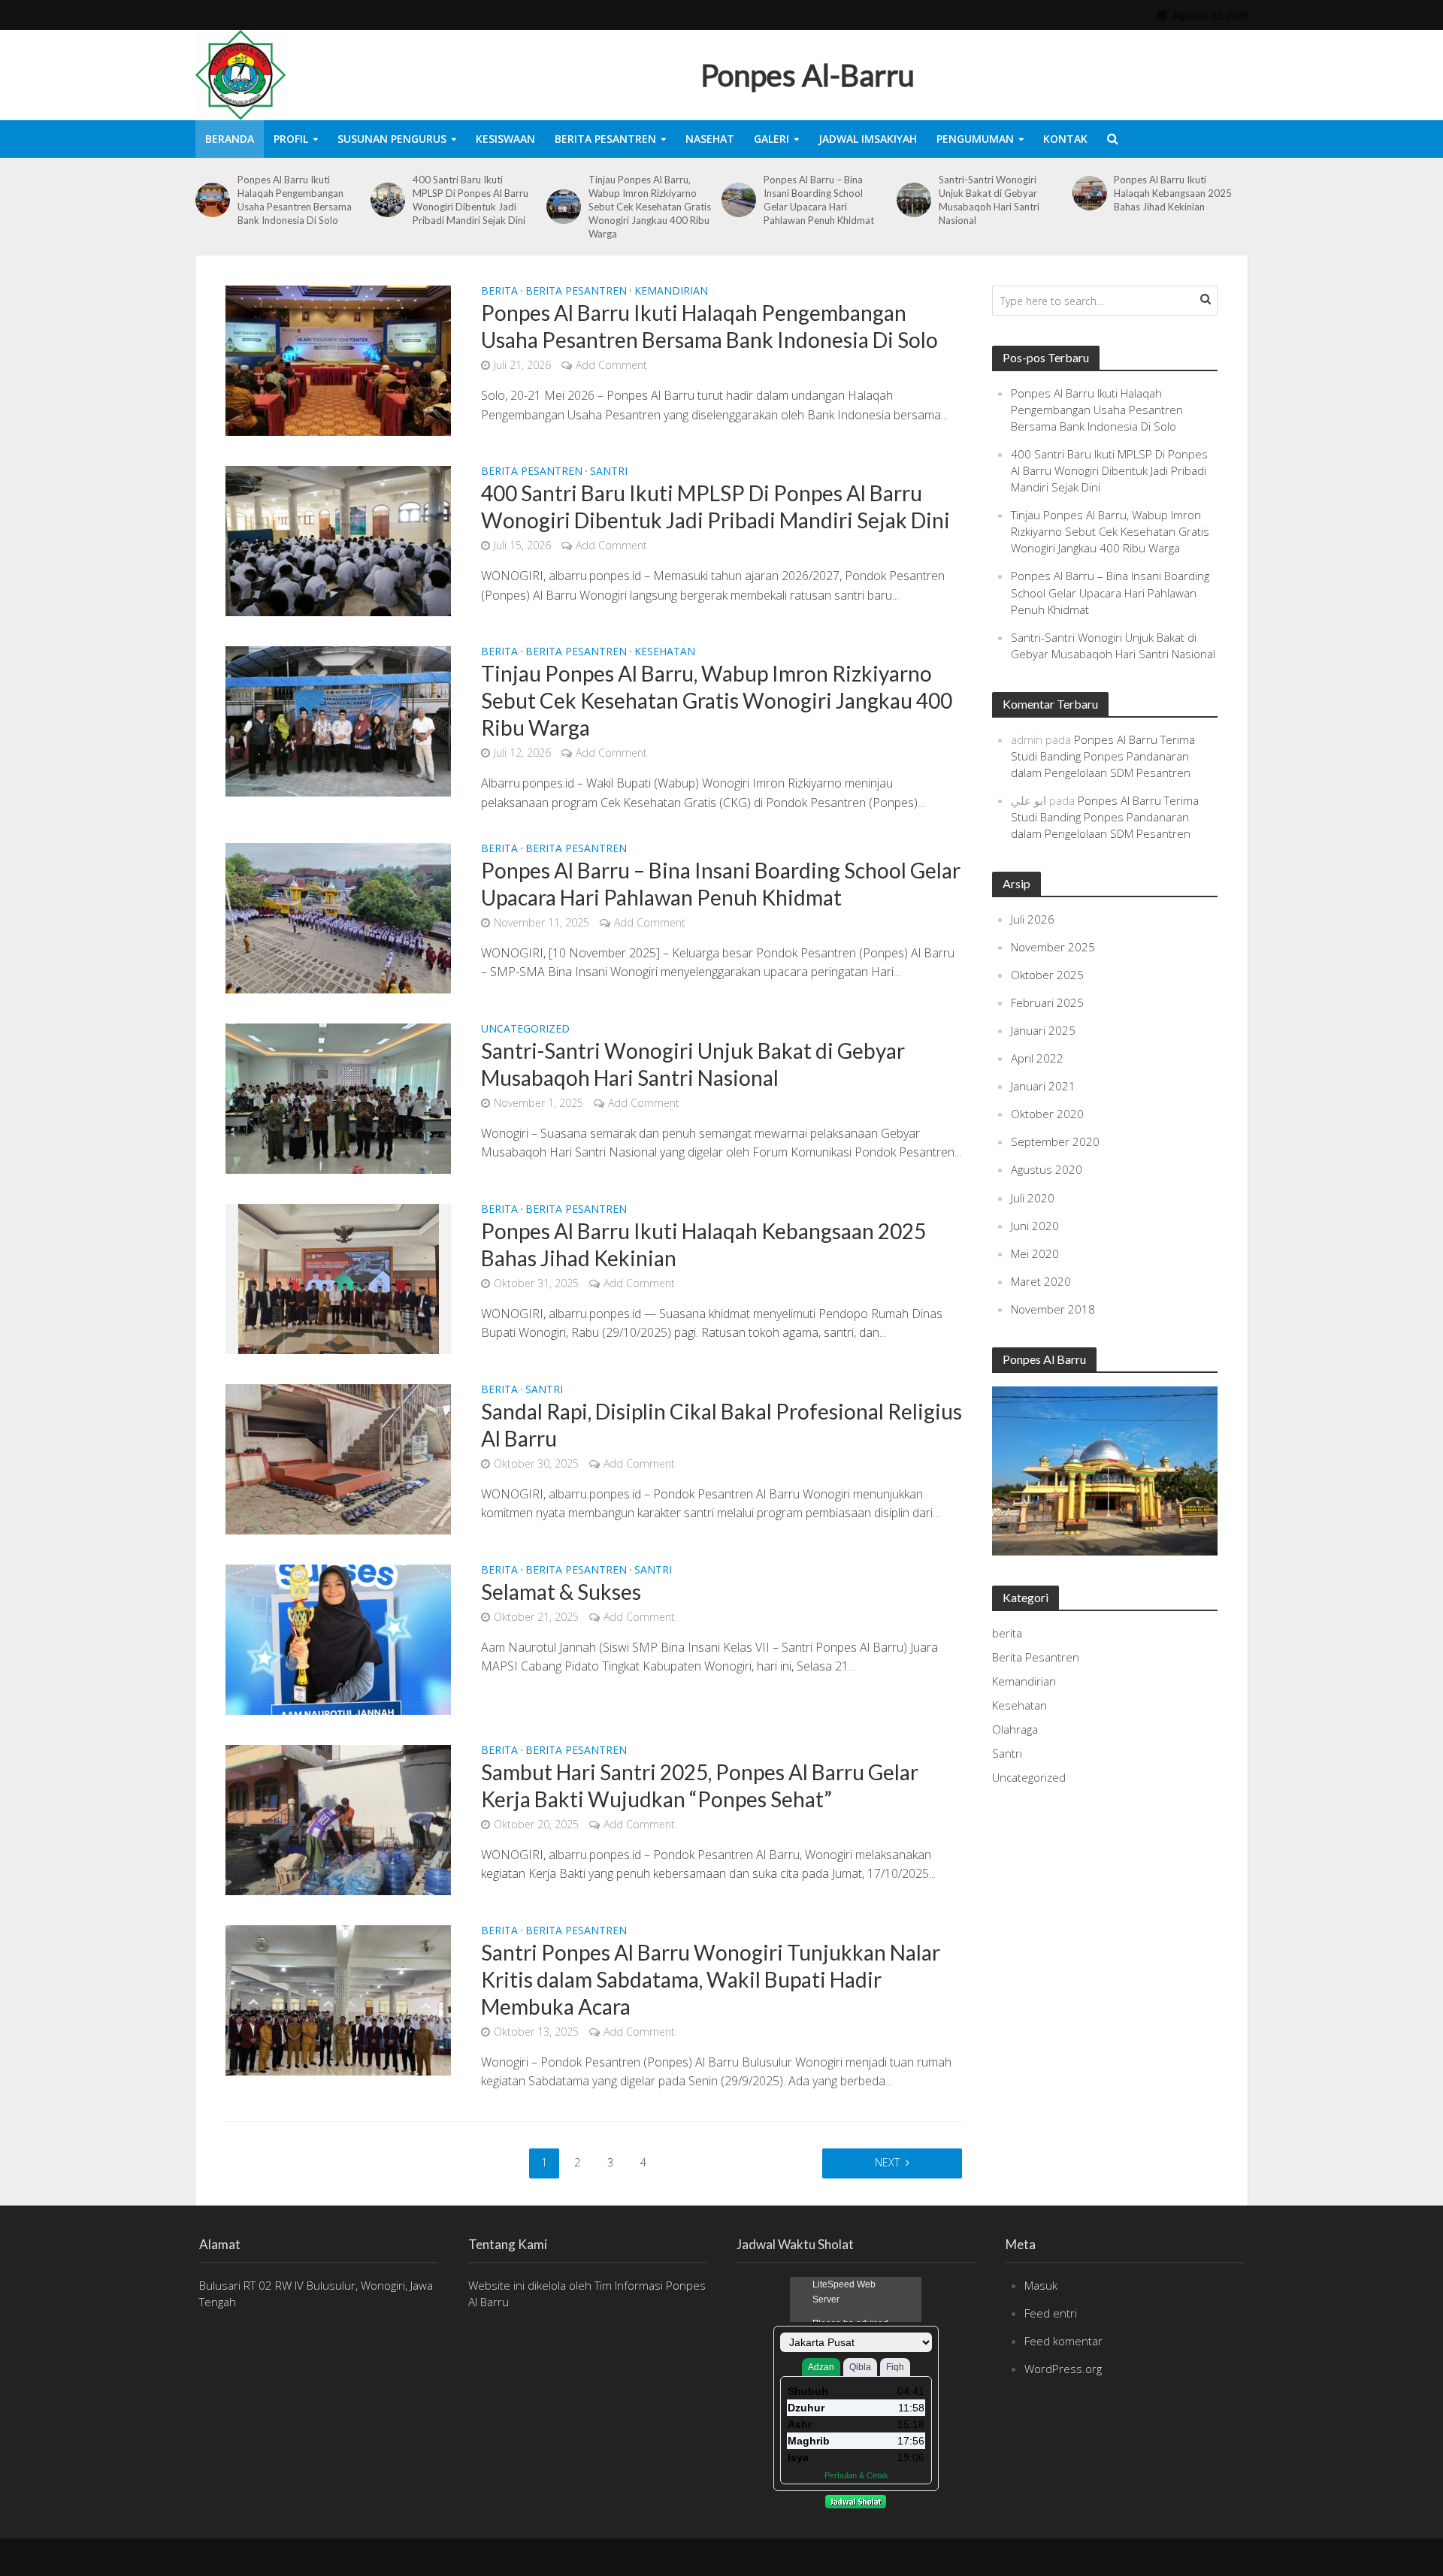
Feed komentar (1063, 2341)
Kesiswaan (505, 139)
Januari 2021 (1043, 1086)
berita (499, 292)
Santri (609, 472)
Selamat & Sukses (561, 1592)
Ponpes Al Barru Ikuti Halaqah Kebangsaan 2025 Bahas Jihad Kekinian (1173, 193)
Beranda (230, 139)
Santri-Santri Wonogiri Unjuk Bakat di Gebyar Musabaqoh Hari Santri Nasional (989, 200)
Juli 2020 (1033, 1198)
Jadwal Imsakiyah (868, 139)
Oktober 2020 (1047, 1114)
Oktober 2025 (1047, 975)
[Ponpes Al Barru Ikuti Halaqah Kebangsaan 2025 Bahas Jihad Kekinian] (1090, 193)
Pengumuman (975, 139)
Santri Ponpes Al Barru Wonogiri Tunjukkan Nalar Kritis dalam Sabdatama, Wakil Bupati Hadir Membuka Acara (711, 1979)
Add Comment (611, 365)
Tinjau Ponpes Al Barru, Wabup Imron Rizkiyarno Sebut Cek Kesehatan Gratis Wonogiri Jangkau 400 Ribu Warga (650, 207)
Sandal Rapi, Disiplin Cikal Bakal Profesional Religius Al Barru (721, 1425)
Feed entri (1051, 2313)
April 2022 (1037, 1058)
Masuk (1041, 2285)
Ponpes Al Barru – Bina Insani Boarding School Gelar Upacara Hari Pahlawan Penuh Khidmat (819, 200)
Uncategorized (525, 1029)
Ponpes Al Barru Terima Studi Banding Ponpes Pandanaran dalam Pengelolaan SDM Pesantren (1103, 756)
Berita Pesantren (605, 139)
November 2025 (1053, 947)
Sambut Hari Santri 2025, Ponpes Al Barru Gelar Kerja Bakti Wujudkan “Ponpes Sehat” (700, 1785)
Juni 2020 (1035, 1226)
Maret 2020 (1041, 1281)
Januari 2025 (1043, 1030)
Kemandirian (671, 292)
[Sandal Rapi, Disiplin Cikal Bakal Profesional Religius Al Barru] (338, 1458)
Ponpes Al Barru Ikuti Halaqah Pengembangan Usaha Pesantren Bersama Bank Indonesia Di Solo (295, 200)
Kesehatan (665, 652)
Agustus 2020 (1047, 1169)
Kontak (1065, 139)
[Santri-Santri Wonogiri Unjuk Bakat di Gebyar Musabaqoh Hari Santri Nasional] (914, 200)
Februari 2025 (1047, 1002)
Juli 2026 (1033, 919)
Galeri (771, 139)
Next (887, 2162)
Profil (291, 139)
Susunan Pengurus (392, 139)
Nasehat (710, 139)
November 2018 (1053, 1309)
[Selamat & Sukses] (338, 1638)
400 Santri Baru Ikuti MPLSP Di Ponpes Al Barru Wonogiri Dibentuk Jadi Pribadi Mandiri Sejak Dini (470, 200)
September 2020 (1055, 1141)
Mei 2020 (1035, 1253)
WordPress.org (1063, 2369)
